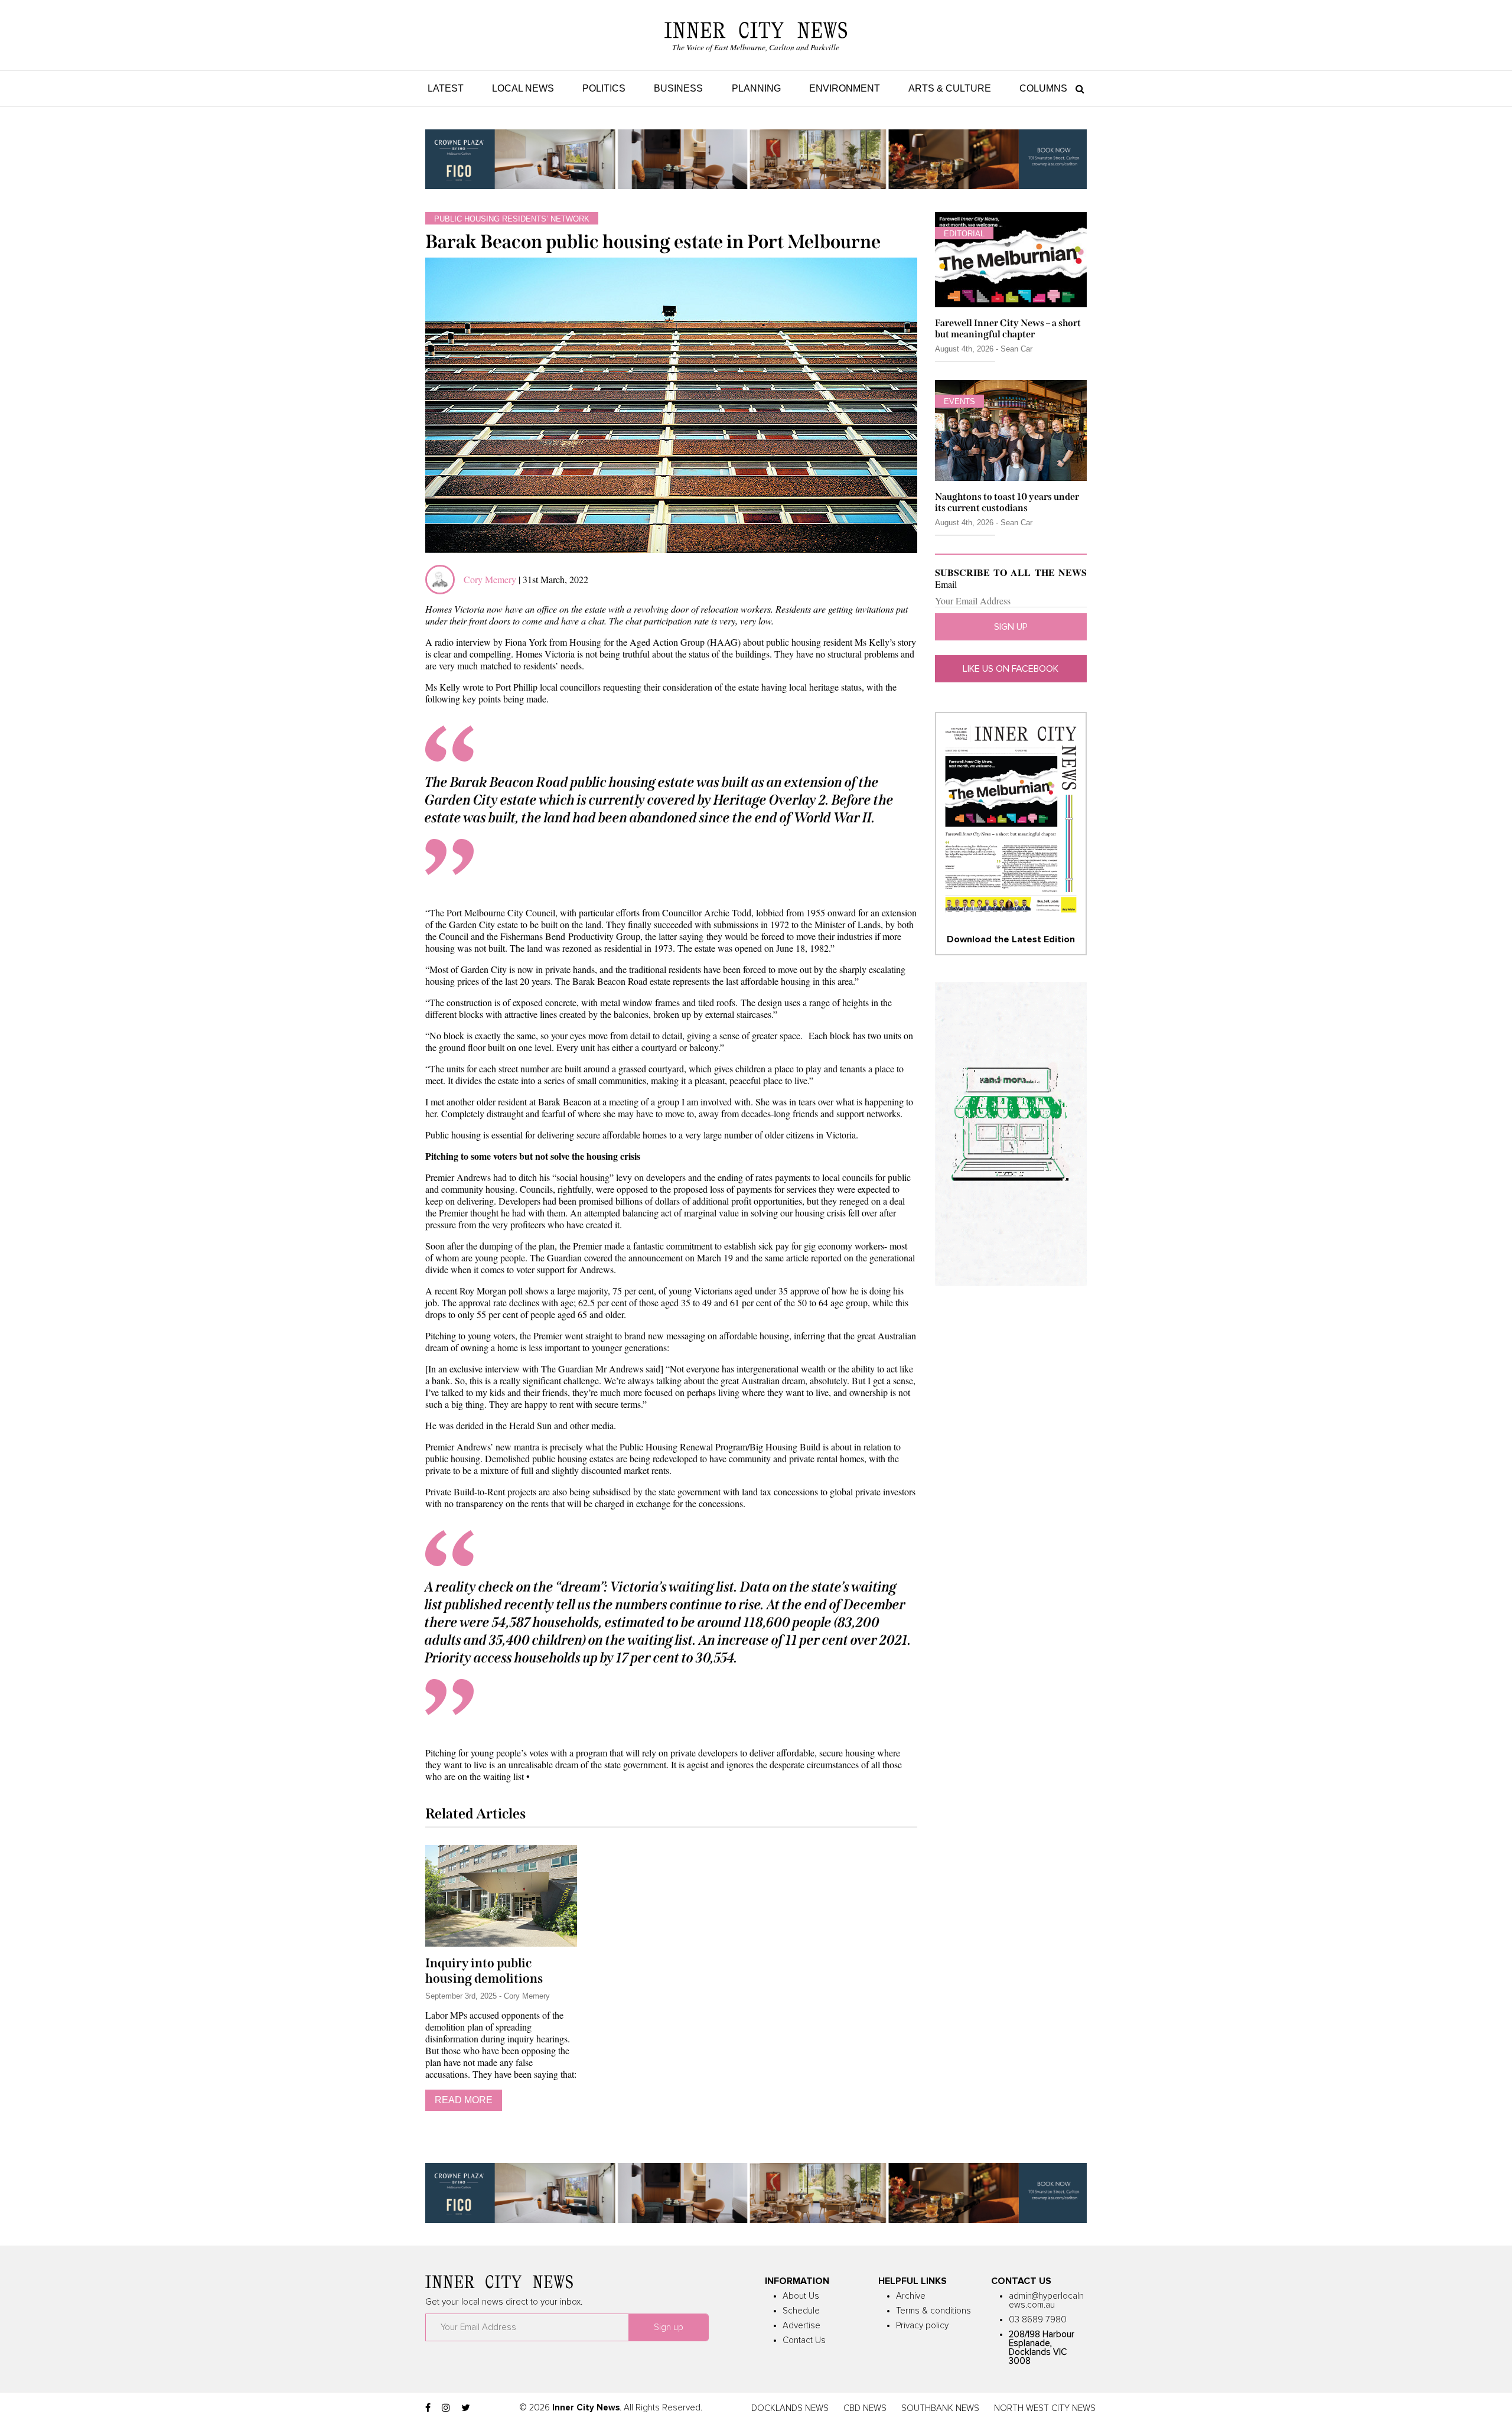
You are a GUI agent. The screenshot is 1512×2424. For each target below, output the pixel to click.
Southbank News (940, 2408)
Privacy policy (922, 2326)
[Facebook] (428, 2408)
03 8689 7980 (1038, 2320)
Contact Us (804, 2340)
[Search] (1077, 88)
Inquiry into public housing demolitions (484, 1971)
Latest (446, 88)
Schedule (801, 2311)
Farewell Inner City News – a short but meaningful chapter (1008, 328)
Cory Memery (490, 579)
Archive (911, 2296)
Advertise (801, 2326)
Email (946, 584)
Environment (845, 88)
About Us (801, 2296)
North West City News (1045, 2408)
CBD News (865, 2408)
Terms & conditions (933, 2311)
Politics (604, 88)
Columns (1043, 88)
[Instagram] (446, 2408)
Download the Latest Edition (1011, 939)
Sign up (1011, 627)
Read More (464, 2100)
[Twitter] (466, 2408)
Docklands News (790, 2408)
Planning (756, 88)
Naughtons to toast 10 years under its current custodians (1007, 502)
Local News (523, 88)
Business (678, 88)
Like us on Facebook (1011, 669)
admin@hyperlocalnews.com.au (1046, 2301)
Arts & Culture (950, 88)
